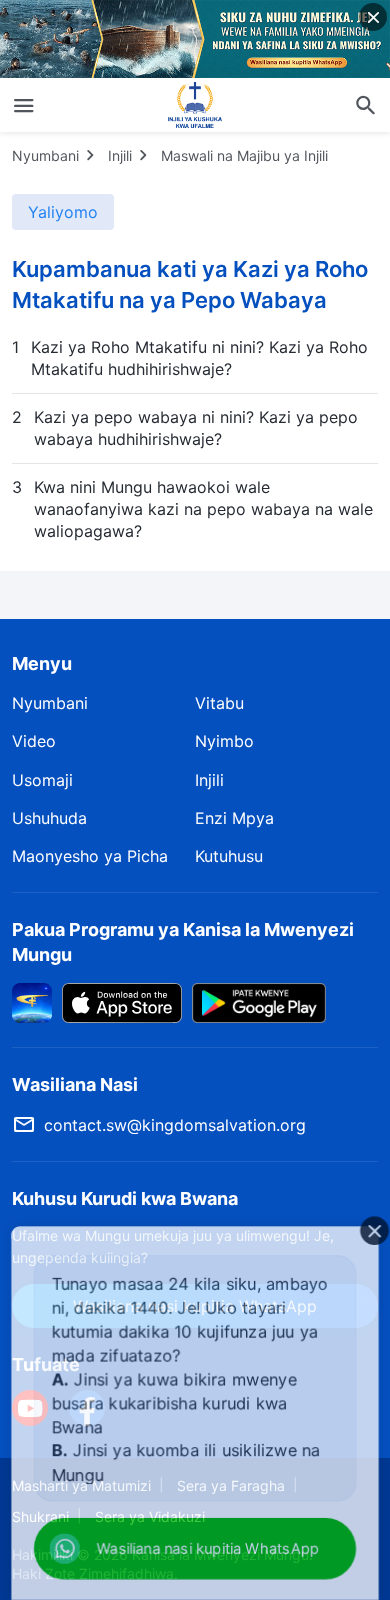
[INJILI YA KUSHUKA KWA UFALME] (195, 105)
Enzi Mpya (234, 818)
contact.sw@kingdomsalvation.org (175, 1125)
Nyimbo (224, 741)
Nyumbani (45, 155)
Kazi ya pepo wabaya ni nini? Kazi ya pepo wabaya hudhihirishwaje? (196, 428)
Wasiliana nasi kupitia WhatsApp (204, 1549)
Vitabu (219, 703)
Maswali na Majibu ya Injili (244, 155)
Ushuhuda (49, 818)
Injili (120, 155)
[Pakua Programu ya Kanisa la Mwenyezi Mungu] (32, 1002)
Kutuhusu (229, 856)
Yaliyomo (63, 212)
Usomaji (42, 780)
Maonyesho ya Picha (90, 856)
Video (34, 741)
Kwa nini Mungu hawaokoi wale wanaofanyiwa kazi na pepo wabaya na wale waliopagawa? (203, 509)
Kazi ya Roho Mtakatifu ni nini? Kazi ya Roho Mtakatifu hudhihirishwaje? (199, 358)
